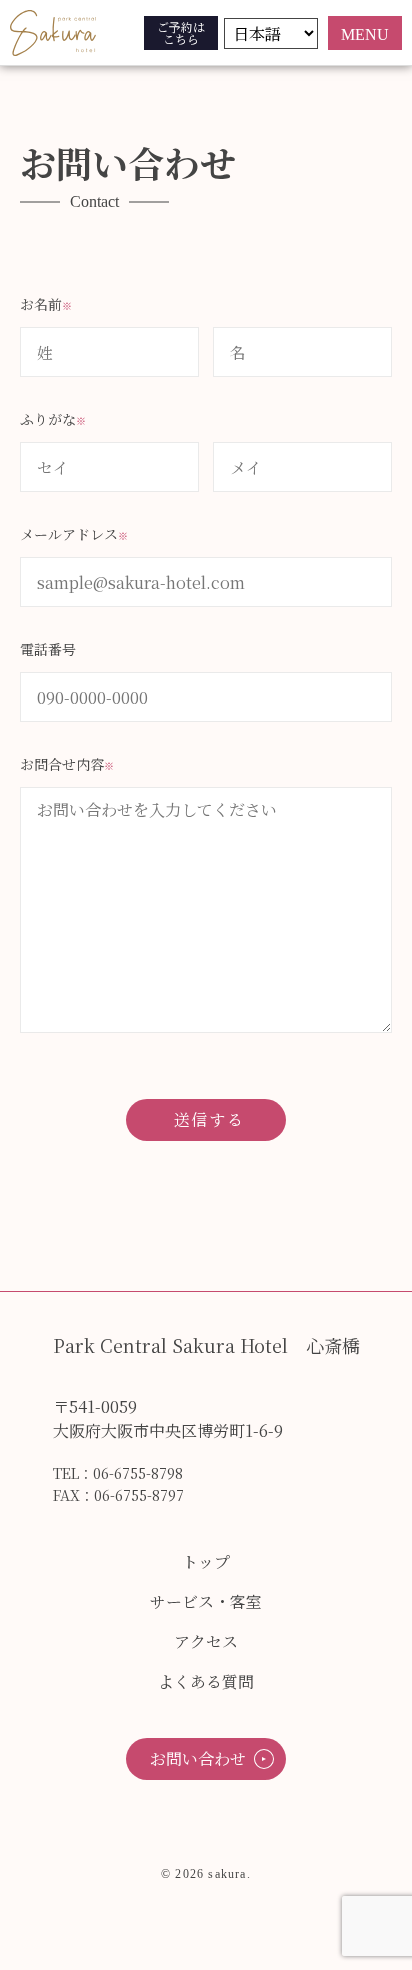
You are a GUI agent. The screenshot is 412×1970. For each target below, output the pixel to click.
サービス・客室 (206, 1601)
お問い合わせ (198, 1758)
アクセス (206, 1641)
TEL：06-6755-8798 (118, 1473)
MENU (365, 34)
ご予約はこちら (181, 32)
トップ (206, 1561)
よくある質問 (206, 1681)
